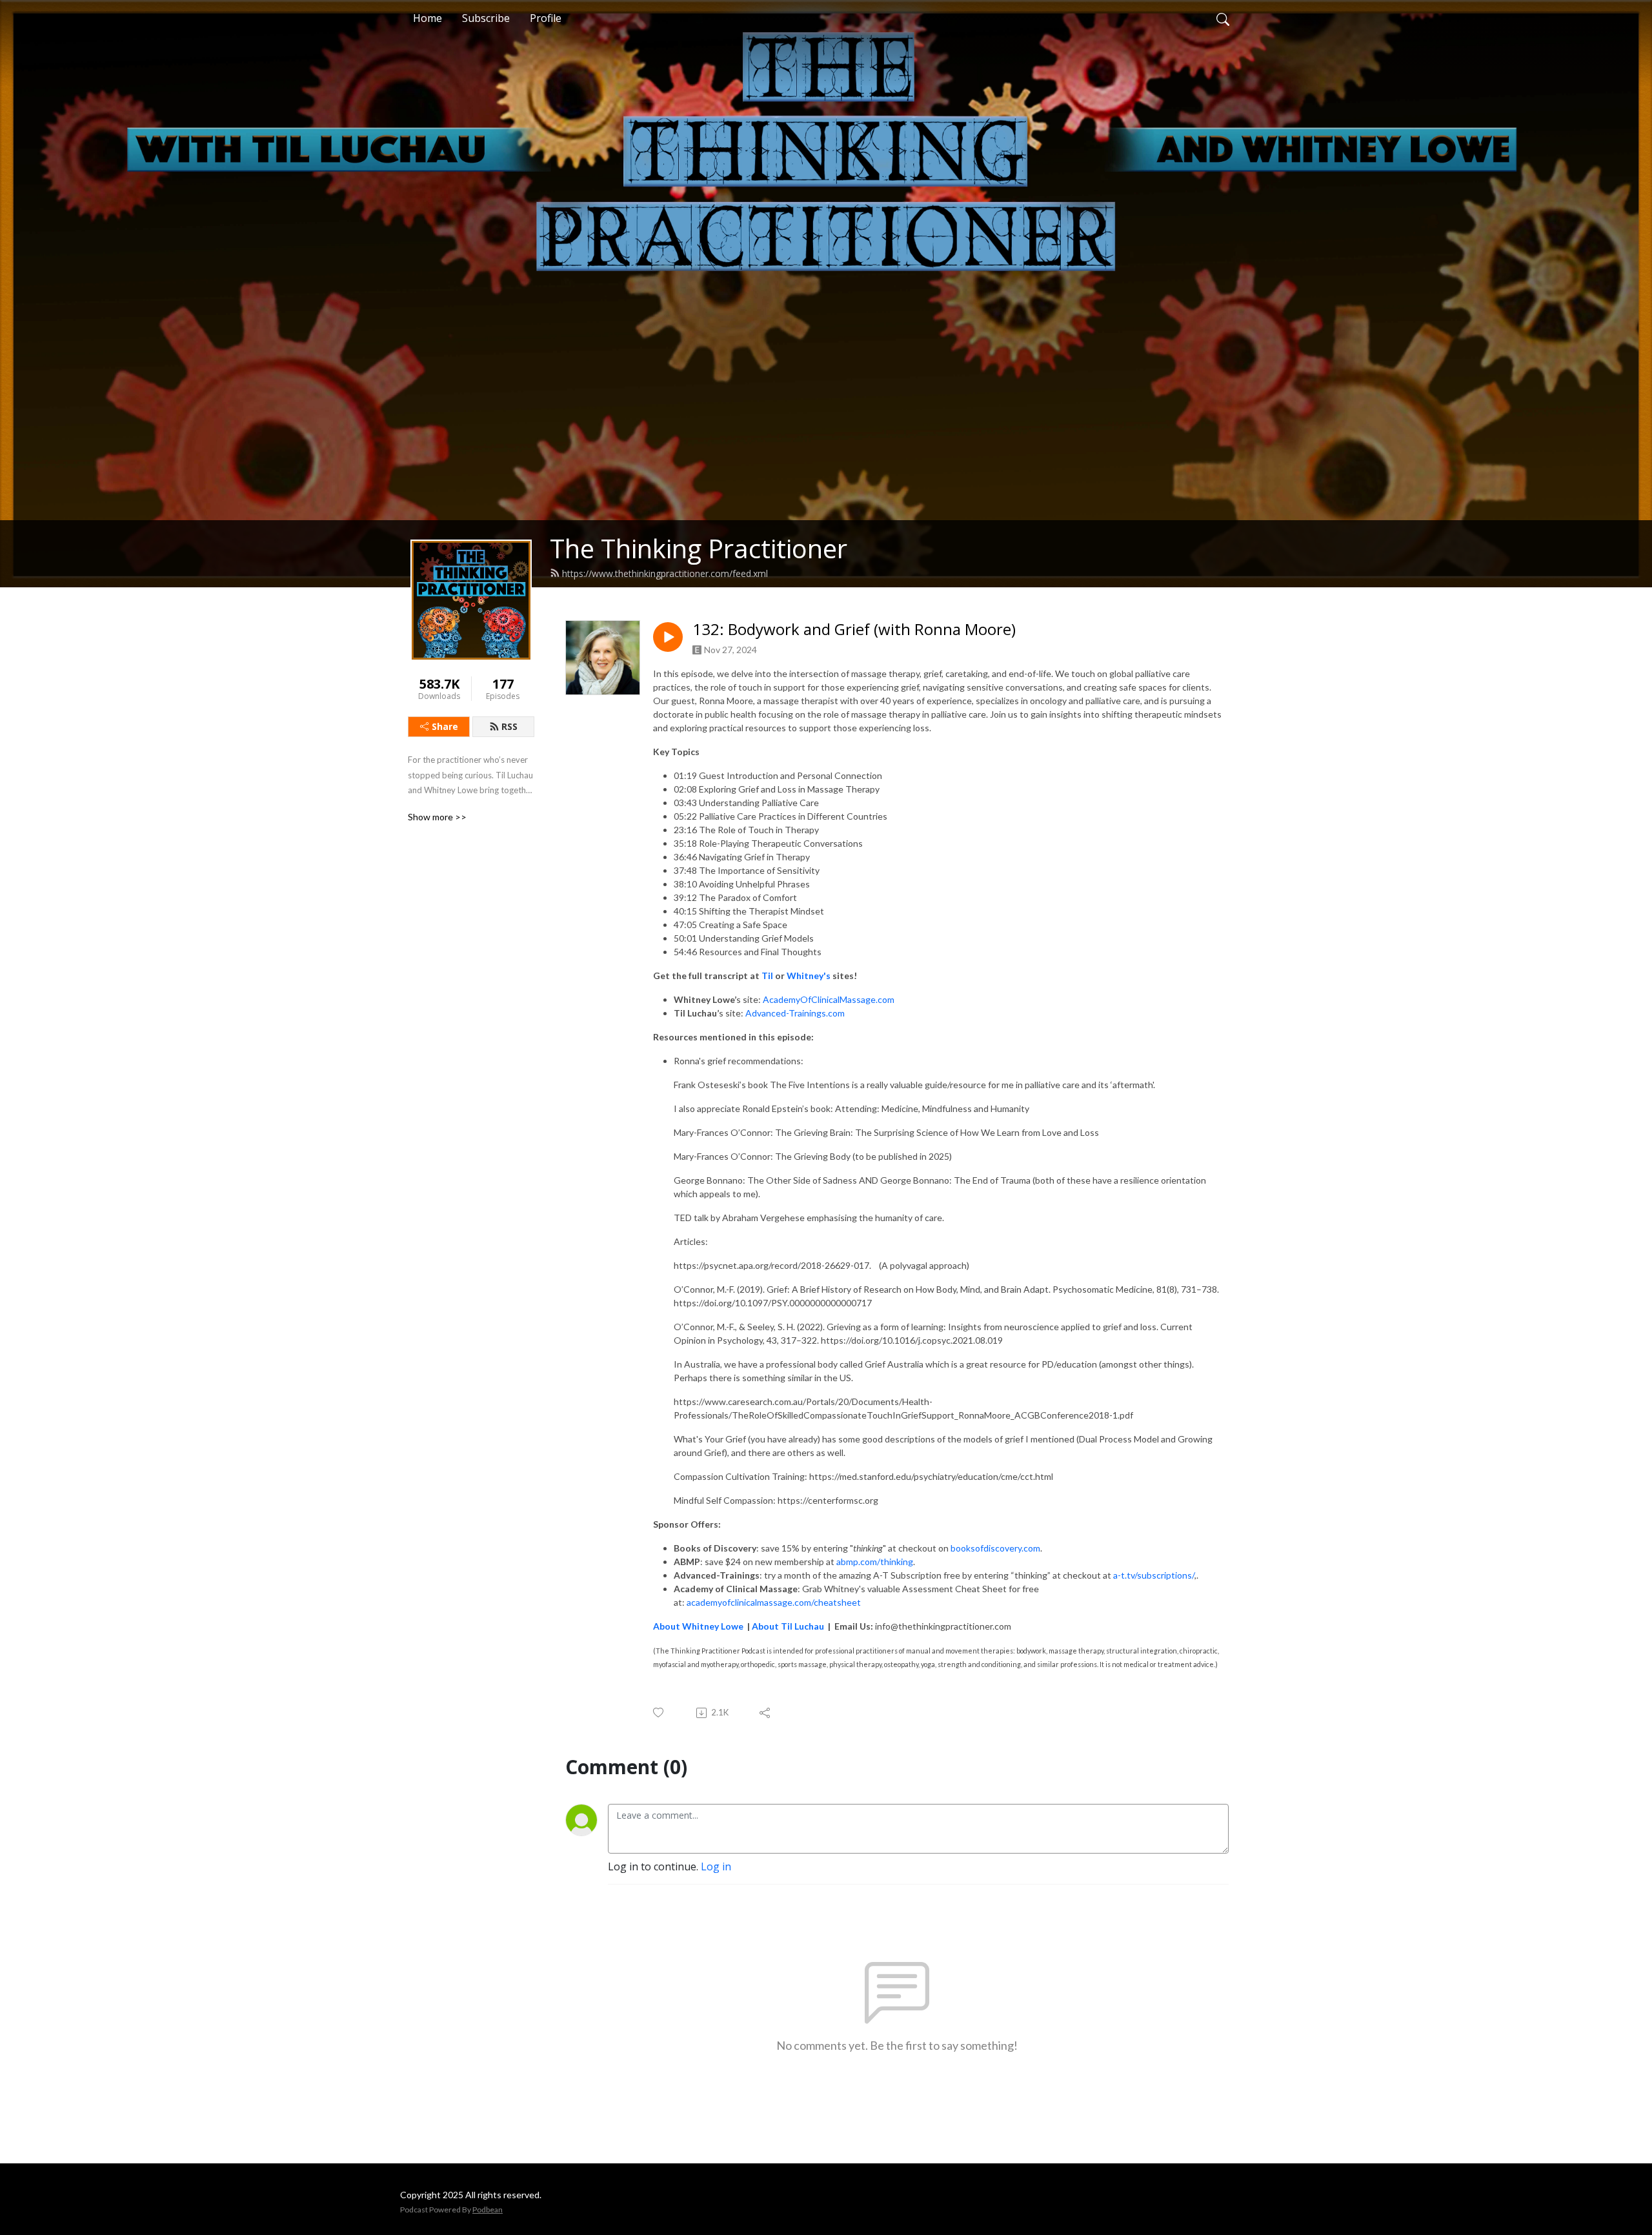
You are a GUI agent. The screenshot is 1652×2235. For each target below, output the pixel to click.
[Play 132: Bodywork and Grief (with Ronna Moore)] (668, 637)
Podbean (488, 2210)
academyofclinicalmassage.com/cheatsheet (774, 1602)
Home (428, 18)
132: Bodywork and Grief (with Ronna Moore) (854, 630)
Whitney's (808, 976)
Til (767, 976)
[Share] (766, 1713)
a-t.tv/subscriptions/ (1154, 1575)
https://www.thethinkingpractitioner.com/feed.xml (665, 573)
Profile (546, 18)
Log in (716, 1866)
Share (445, 726)
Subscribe (486, 18)
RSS (509, 726)
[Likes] (659, 1713)
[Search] (1223, 18)
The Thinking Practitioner (699, 548)
